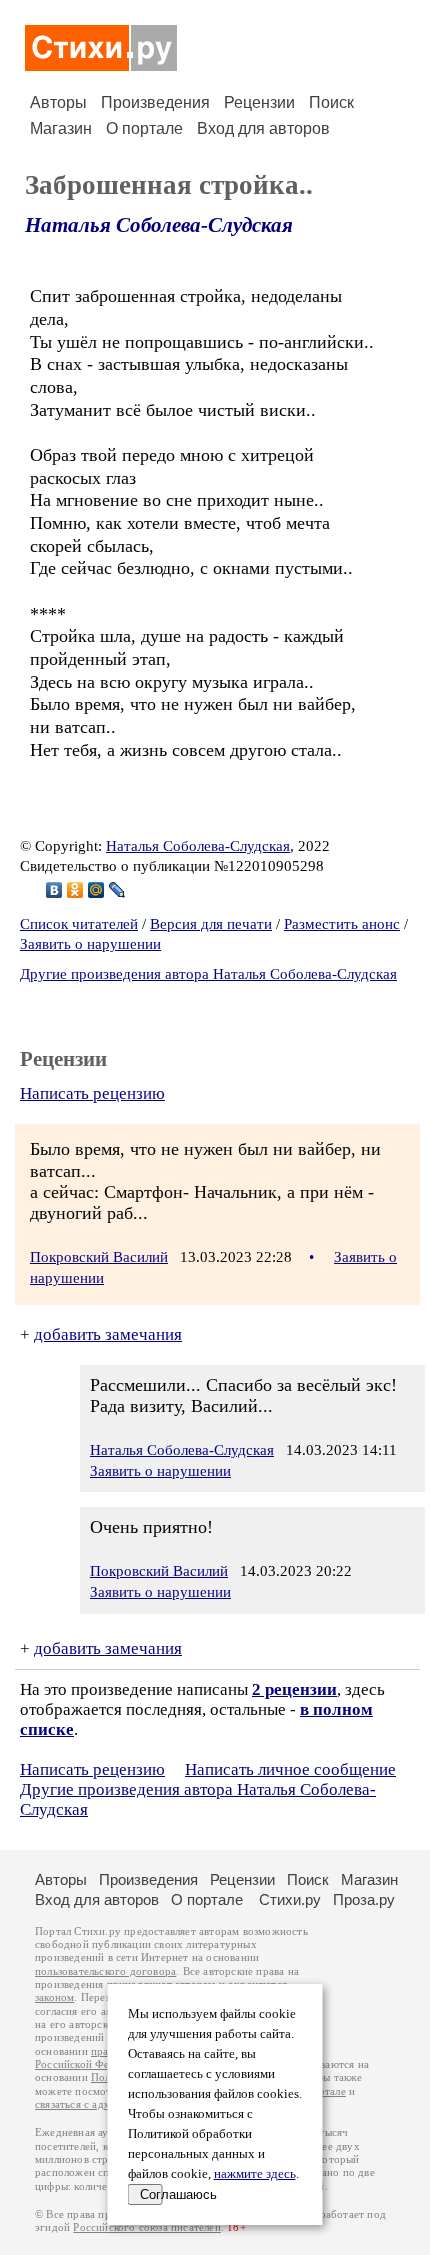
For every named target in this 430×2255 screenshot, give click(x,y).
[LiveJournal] (117, 890)
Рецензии (259, 102)
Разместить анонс (342, 924)
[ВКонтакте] (54, 890)
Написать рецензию (92, 1093)
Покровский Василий (99, 1257)
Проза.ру (364, 1899)
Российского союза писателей (146, 2227)
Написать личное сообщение (290, 1769)
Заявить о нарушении (90, 944)
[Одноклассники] (75, 890)
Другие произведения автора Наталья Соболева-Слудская (208, 974)
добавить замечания (108, 1334)
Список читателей (79, 924)
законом (54, 1997)
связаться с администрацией (105, 2104)
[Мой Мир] (96, 890)
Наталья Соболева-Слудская (159, 225)
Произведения (155, 102)
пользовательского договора (105, 1971)
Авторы (58, 102)
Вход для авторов (263, 128)
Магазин (61, 128)
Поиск (331, 102)
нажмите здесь (255, 2174)
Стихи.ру (290, 1899)
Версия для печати (211, 924)
